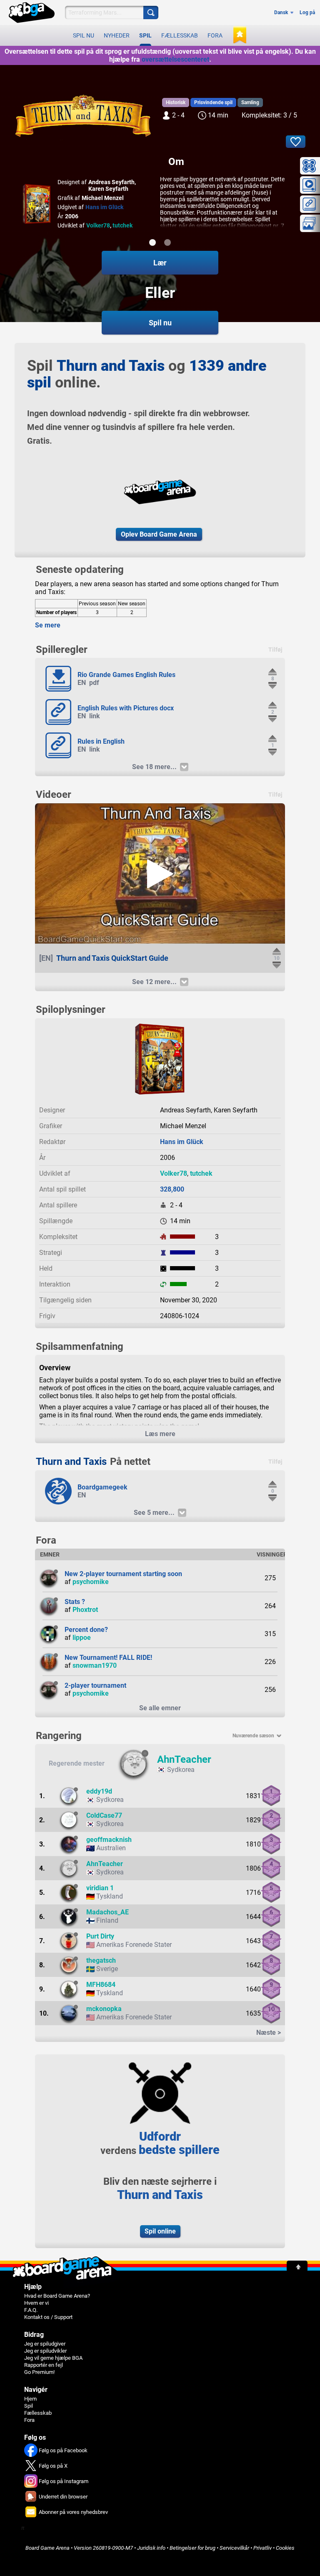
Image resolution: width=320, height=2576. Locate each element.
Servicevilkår (234, 2548)
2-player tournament (95, 1685)
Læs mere (160, 1434)
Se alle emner (160, 1708)
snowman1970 (95, 1665)
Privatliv (262, 2548)
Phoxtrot (85, 1610)
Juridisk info (151, 2548)
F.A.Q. (31, 2310)
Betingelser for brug (192, 2548)
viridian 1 (100, 1888)
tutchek (122, 225)
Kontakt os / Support (48, 2317)
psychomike (91, 1582)
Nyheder (117, 35)
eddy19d (99, 1791)
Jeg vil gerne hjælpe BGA (53, 2358)
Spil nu (84, 35)
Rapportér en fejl (44, 2365)
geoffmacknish (109, 1840)
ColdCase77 (104, 1815)
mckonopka (104, 2009)
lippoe (82, 1638)
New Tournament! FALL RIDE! (108, 1658)
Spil (145, 35)
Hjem (30, 2399)
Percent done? (86, 1630)
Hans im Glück (104, 207)
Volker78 (98, 225)
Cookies (285, 2548)
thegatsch (101, 1960)
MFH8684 (101, 1985)
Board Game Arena (47, 2548)
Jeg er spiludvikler (45, 2351)
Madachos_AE (107, 1912)
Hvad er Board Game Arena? (57, 2296)
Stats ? (75, 1602)
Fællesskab (180, 35)
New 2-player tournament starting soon (123, 1574)
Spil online (160, 2231)
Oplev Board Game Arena (159, 534)
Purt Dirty (100, 1936)
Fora (215, 35)
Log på (307, 12)
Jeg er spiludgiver (45, 2344)
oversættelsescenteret (175, 59)
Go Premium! (39, 2372)
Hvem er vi (36, 2303)
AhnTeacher (184, 1759)
